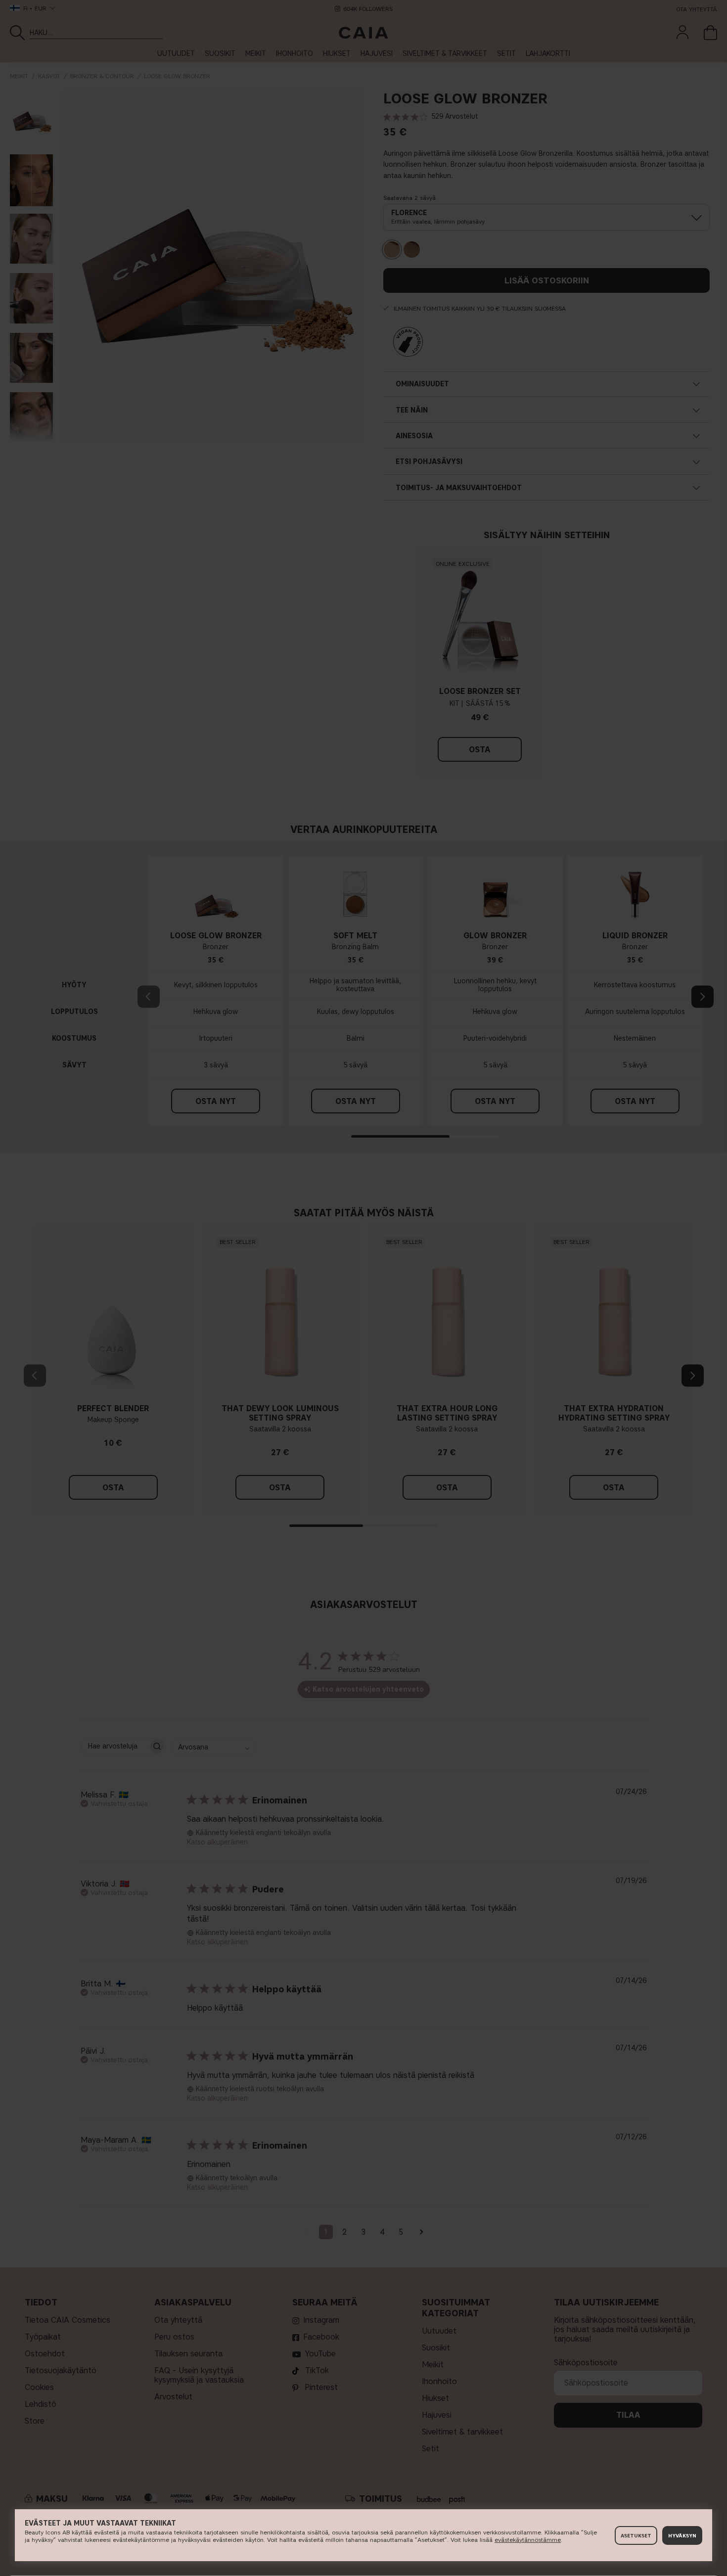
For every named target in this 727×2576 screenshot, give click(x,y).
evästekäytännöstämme (528, 2540)
